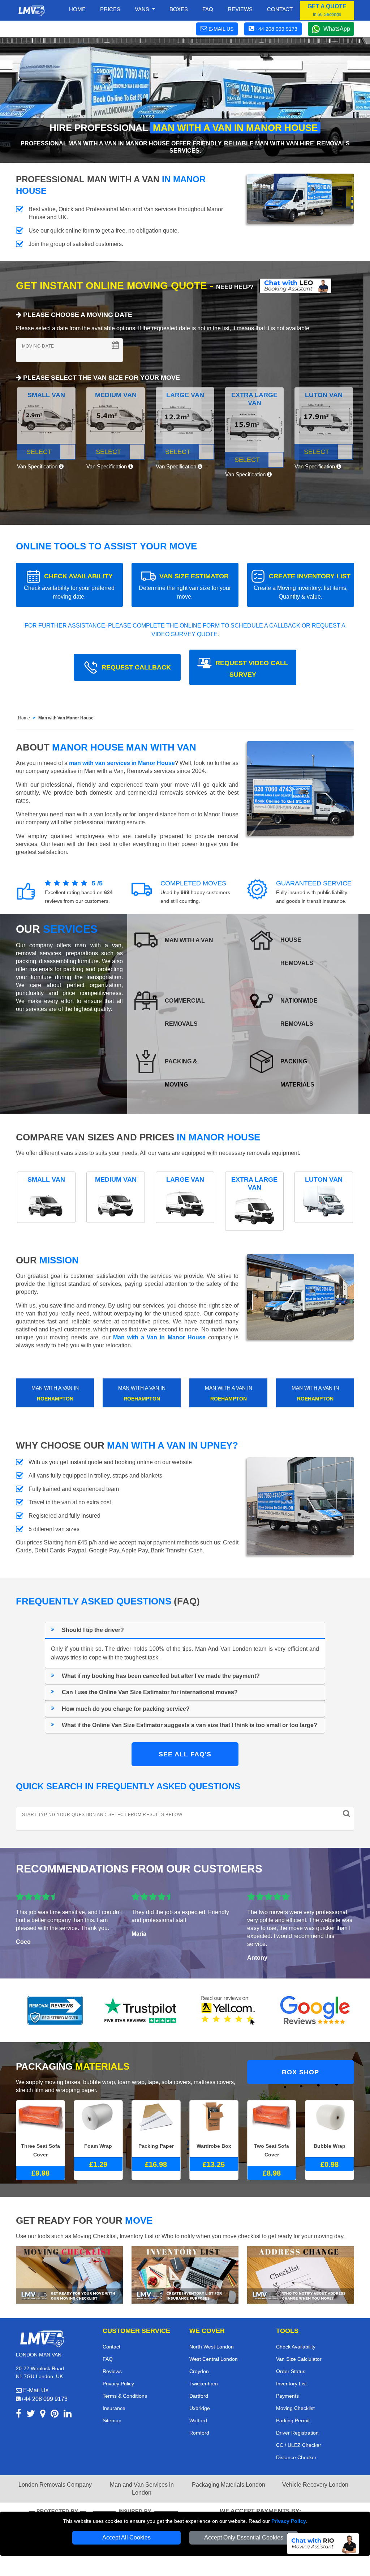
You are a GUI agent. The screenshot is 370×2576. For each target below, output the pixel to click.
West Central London (214, 2359)
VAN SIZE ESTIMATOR (185, 586)
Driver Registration (297, 2433)
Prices (110, 9)
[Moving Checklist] (69, 2274)
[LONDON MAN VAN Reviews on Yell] (228, 2010)
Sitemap (112, 2420)
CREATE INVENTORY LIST (302, 586)
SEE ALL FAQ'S (185, 1754)
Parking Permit (293, 2420)
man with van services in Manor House (122, 763)
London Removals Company (55, 2485)
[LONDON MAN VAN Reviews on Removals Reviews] (55, 2010)
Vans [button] (143, 9)
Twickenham (204, 2384)
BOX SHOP (300, 2072)
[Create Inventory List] (185, 2274)
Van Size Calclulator (299, 2359)
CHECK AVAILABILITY (69, 586)
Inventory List (291, 2384)
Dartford (199, 2396)
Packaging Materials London (229, 2485)
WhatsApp (337, 29)
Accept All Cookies (126, 2537)
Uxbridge (200, 2408)
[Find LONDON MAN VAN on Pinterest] (55, 2415)
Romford (199, 2433)
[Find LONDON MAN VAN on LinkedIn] (68, 2415)
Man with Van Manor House (66, 718)
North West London (212, 2347)
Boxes (179, 9)
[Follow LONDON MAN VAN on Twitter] (31, 2415)
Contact (280, 9)
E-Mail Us (35, 2390)
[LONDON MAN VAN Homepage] (31, 10)
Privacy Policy (289, 2521)
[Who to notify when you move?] (301, 2274)
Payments (287, 2396)
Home (77, 9)
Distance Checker (296, 2457)
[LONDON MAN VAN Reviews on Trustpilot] (142, 2010)
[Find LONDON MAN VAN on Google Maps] (43, 2415)
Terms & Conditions (125, 2396)
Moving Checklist (295, 2408)
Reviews (240, 9)
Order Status (291, 2371)
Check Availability (296, 2347)
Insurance (114, 2408)
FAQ (108, 2359)
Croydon (199, 2371)
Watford (198, 2420)
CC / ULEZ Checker (299, 2445)
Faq (208, 9)
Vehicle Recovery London (315, 2485)
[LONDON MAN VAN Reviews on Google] (315, 2010)
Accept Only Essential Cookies (244, 2537)
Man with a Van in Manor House (159, 1337)
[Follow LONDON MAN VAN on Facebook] (19, 2415)
